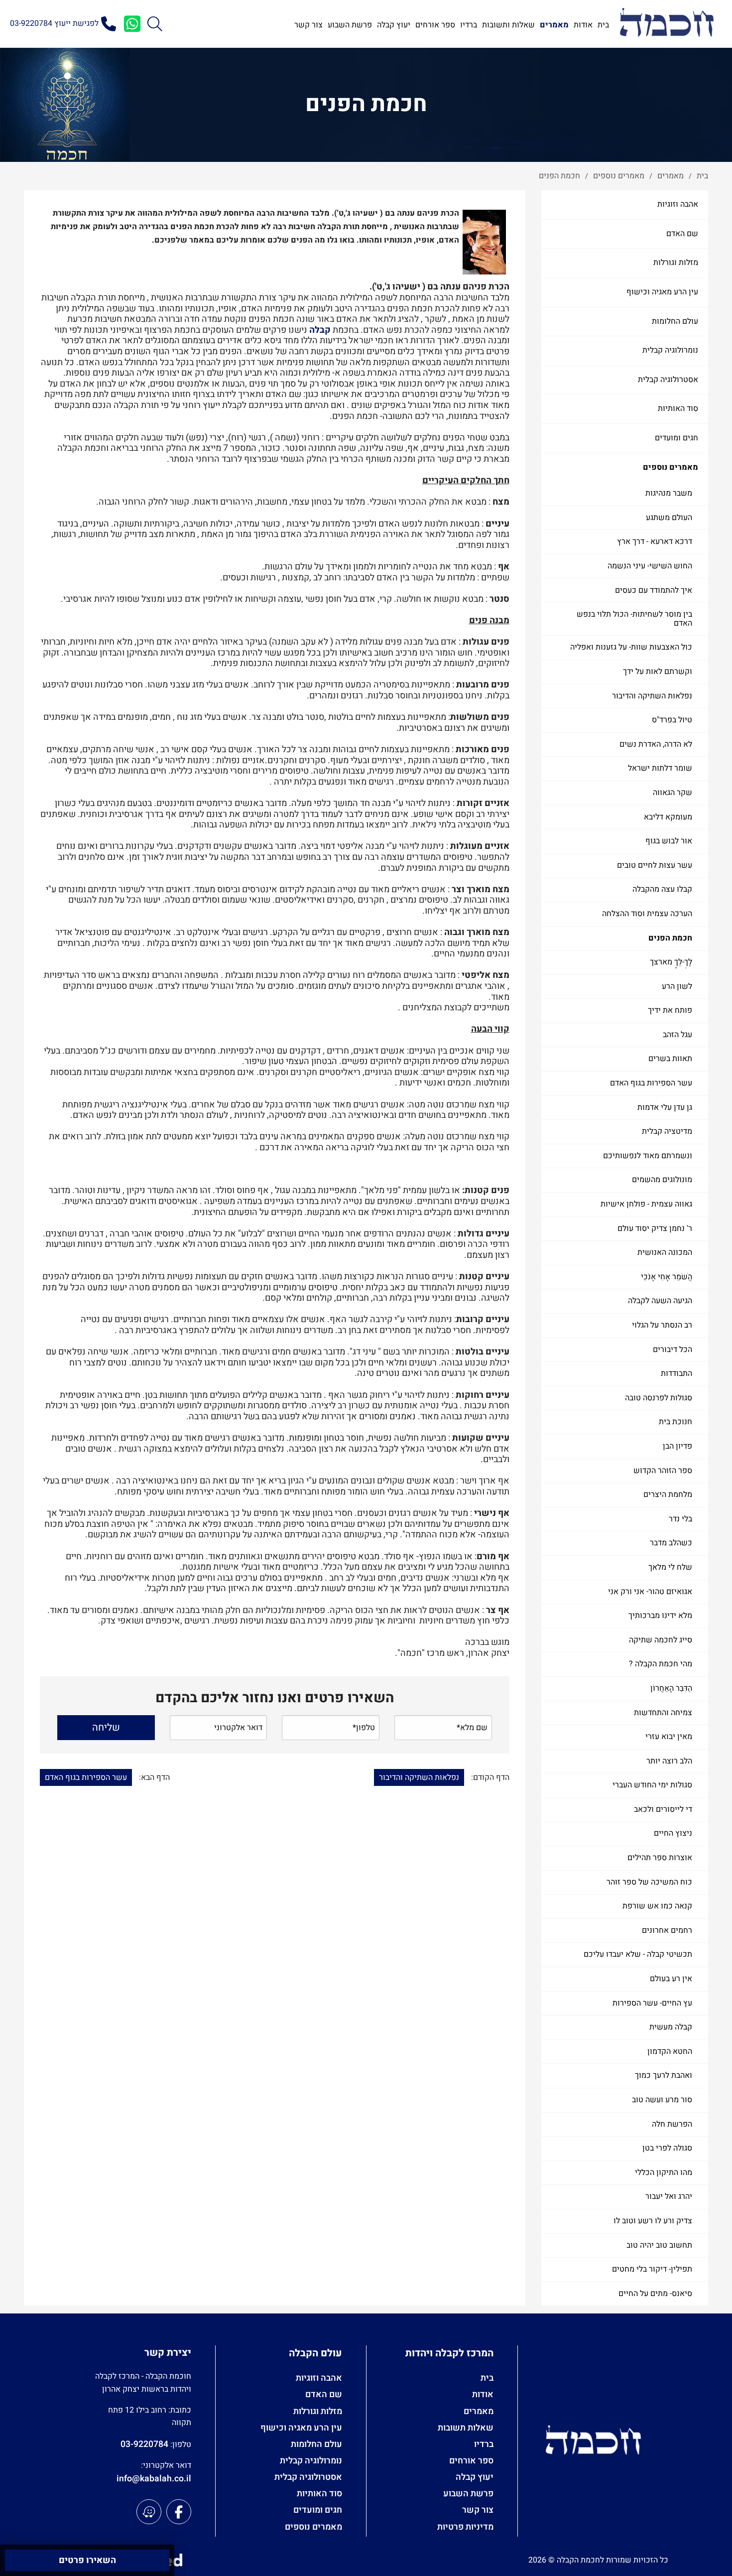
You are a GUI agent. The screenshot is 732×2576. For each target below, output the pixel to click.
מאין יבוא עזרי (669, 1737)
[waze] (149, 2512)
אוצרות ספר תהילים (660, 1858)
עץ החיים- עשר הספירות (652, 2003)
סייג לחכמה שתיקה (661, 1640)
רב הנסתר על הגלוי (662, 1325)
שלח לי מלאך (670, 1567)
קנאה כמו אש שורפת (657, 1906)
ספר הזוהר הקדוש (663, 1471)
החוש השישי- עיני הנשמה (650, 566)
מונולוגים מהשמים (662, 1180)
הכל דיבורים (672, 1350)
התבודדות (676, 1373)
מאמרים (479, 2411)
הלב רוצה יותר (669, 1761)
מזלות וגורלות (676, 263)
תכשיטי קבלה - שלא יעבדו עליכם (638, 1954)
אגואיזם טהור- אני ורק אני (650, 1592)
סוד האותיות (678, 408)
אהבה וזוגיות (678, 204)
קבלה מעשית (671, 2027)
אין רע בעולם (671, 1979)
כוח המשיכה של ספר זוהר (649, 1882)
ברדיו (484, 2444)
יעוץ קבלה (475, 2477)
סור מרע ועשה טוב (662, 2100)
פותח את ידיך (670, 1010)
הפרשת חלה (672, 2124)
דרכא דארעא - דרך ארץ (655, 542)
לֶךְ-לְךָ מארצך (671, 962)
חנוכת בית (675, 1422)
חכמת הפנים (670, 938)
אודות (483, 2394)
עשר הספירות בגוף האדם (651, 1083)
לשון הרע (677, 986)
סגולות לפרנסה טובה (659, 1398)
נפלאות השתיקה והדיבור (652, 696)
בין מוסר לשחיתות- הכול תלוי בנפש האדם (634, 619)
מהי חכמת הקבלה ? (661, 1664)
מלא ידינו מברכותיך (660, 1616)
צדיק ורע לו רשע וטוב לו (653, 2221)
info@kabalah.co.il (154, 2479)
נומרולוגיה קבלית (670, 350)
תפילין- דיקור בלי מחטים (652, 2269)
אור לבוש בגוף (669, 841)
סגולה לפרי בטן (667, 2148)
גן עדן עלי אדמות (665, 1107)
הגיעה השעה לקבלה (660, 1301)
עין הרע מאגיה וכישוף (662, 292)
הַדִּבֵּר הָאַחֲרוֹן (671, 1688)
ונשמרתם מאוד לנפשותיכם (648, 1156)
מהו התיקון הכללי (664, 2172)
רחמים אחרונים (667, 1930)
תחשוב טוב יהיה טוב (659, 2245)
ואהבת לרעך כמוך (664, 2075)
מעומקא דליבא (668, 817)
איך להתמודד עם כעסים (654, 590)
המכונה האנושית (665, 1252)
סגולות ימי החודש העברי (652, 1785)
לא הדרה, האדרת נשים (656, 744)
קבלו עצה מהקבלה (662, 889)
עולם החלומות (675, 321)
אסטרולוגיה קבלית (668, 380)
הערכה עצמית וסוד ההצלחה (647, 914)
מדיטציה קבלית (667, 1131)
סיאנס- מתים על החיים (655, 2294)
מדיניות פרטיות (465, 2527)
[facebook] (179, 2512)
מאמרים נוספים (671, 467)
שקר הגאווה (672, 793)
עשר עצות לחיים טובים (655, 865)
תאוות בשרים (670, 1059)
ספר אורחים (471, 2461)
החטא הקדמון (670, 2051)
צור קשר (478, 2510)
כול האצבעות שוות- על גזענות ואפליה (631, 647)
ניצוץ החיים (673, 1833)
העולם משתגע (669, 518)
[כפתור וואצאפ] (132, 24)
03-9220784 (144, 2444)
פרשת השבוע (468, 2494)
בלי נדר (680, 1519)
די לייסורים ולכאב (663, 1809)
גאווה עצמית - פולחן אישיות (646, 1204)
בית (487, 2378)
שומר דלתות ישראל (660, 768)
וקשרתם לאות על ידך (658, 672)
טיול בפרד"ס (672, 720)
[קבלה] (667, 24)
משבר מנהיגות (669, 493)
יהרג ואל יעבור (669, 2196)
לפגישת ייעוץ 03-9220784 (54, 23)
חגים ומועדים (676, 438)
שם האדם (682, 234)
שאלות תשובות (466, 2428)
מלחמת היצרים (668, 1494)
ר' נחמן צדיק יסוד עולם (655, 1228)
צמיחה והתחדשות (663, 1713)
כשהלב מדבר (671, 1543)
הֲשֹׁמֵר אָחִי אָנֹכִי (667, 1277)
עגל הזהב (677, 1035)
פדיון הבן (677, 1446)
